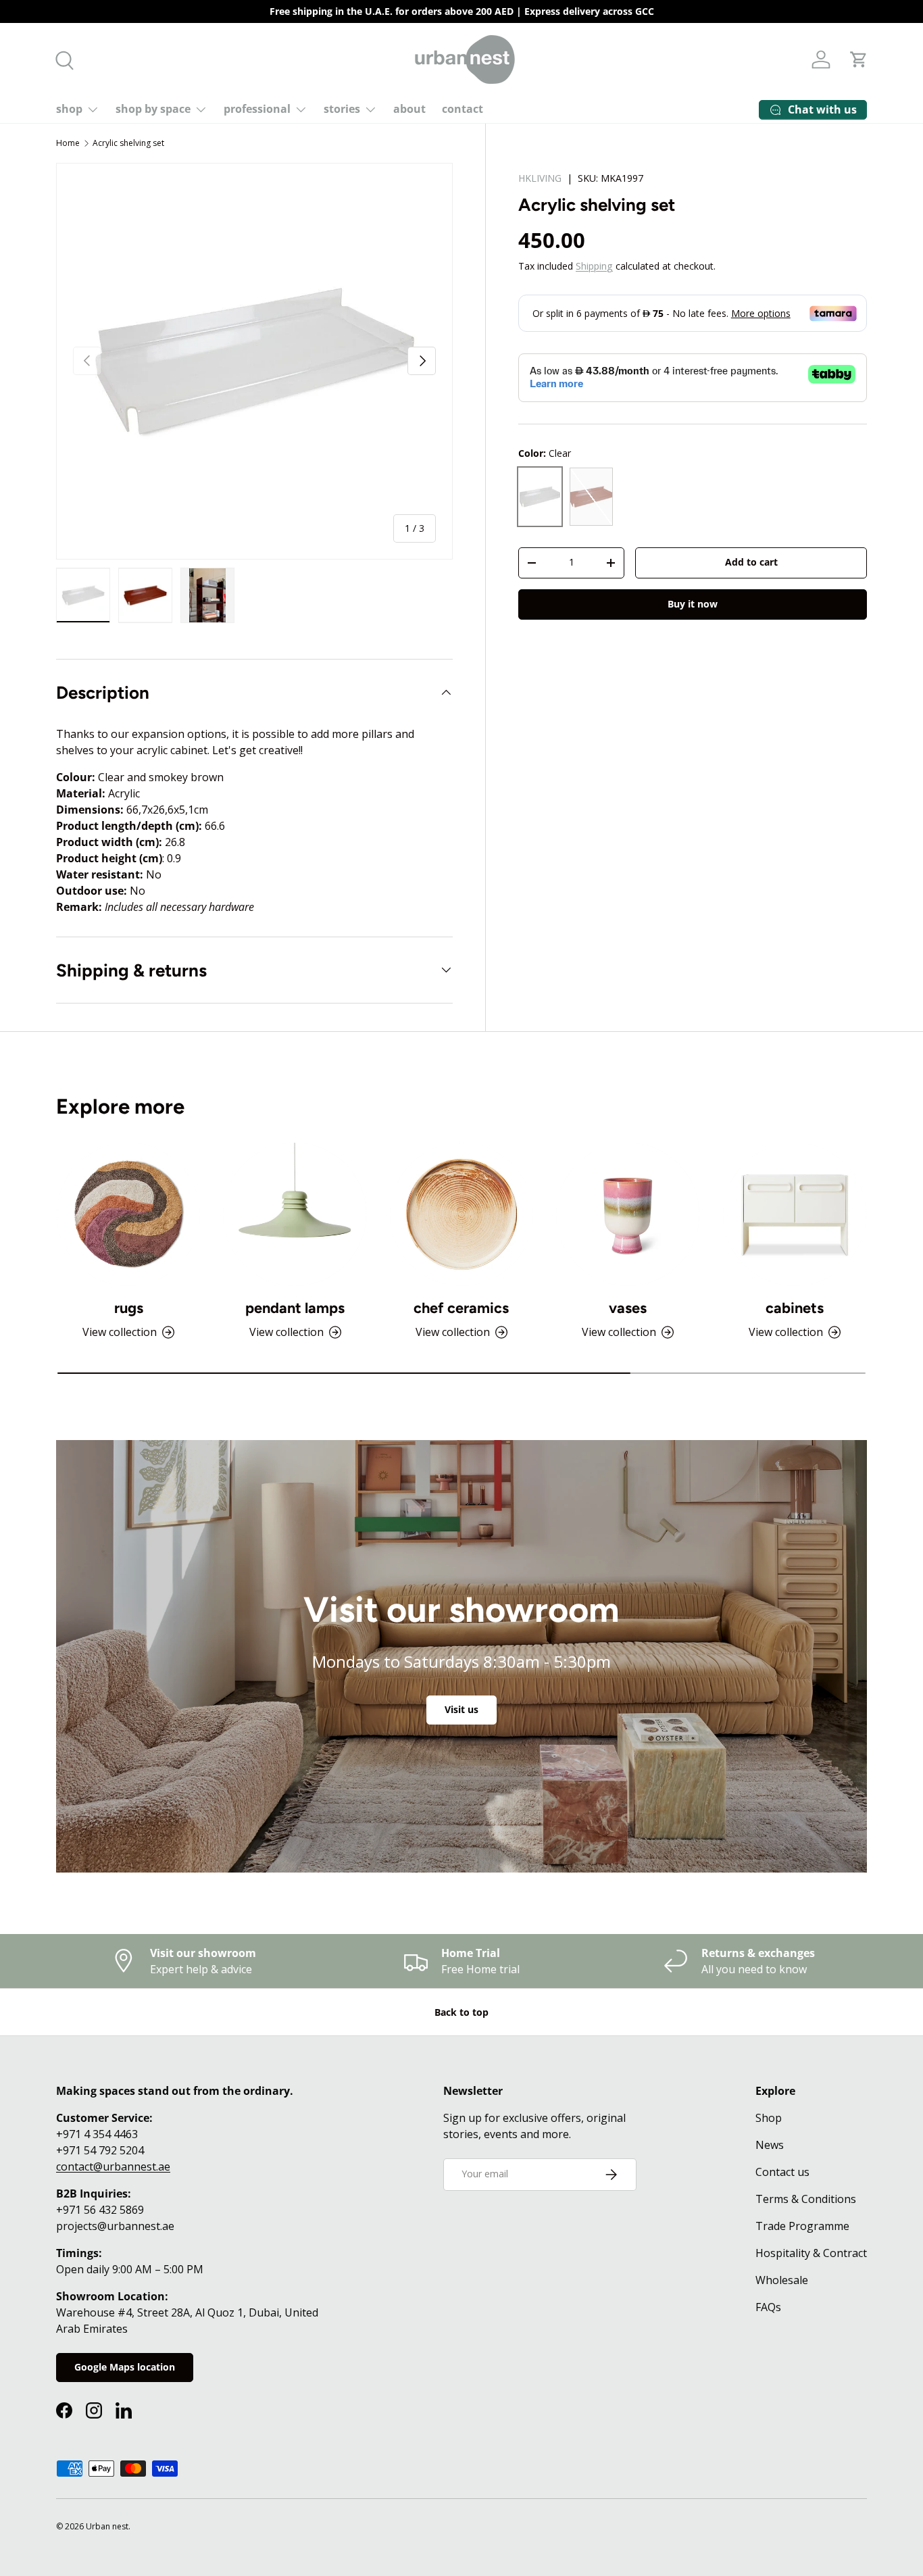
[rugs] (128, 1214)
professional (257, 109)
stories (342, 109)
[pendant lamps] (295, 1214)
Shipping (594, 266)
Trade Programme (802, 2226)
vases (628, 1308)
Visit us (461, 1709)
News (770, 2145)
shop (69, 109)
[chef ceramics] (461, 1214)
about (409, 109)
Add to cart (751, 563)
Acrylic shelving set (128, 143)
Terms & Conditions (806, 2199)
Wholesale (782, 2280)
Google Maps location (125, 2367)
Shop (769, 2118)
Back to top (461, 2012)
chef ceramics (461, 1308)
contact (463, 109)
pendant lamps (295, 1308)
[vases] (628, 1214)
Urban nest (107, 2526)
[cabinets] (795, 1214)
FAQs (768, 2307)
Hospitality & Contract (811, 2253)
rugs (129, 1308)
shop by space (153, 109)
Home (68, 143)
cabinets (795, 1308)
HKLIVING (540, 178)
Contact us (782, 2172)
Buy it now (693, 604)
